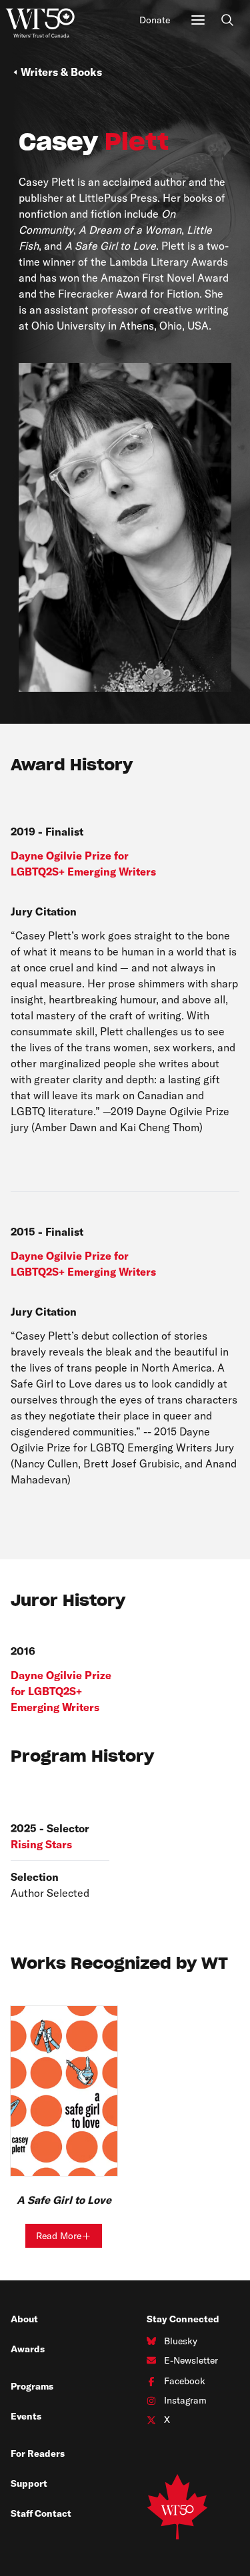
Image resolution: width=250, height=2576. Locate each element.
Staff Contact (41, 2513)
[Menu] (198, 20)
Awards (28, 2349)
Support (29, 2483)
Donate (155, 20)
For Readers (38, 2453)
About (24, 2319)
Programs (32, 2386)
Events (26, 2416)
